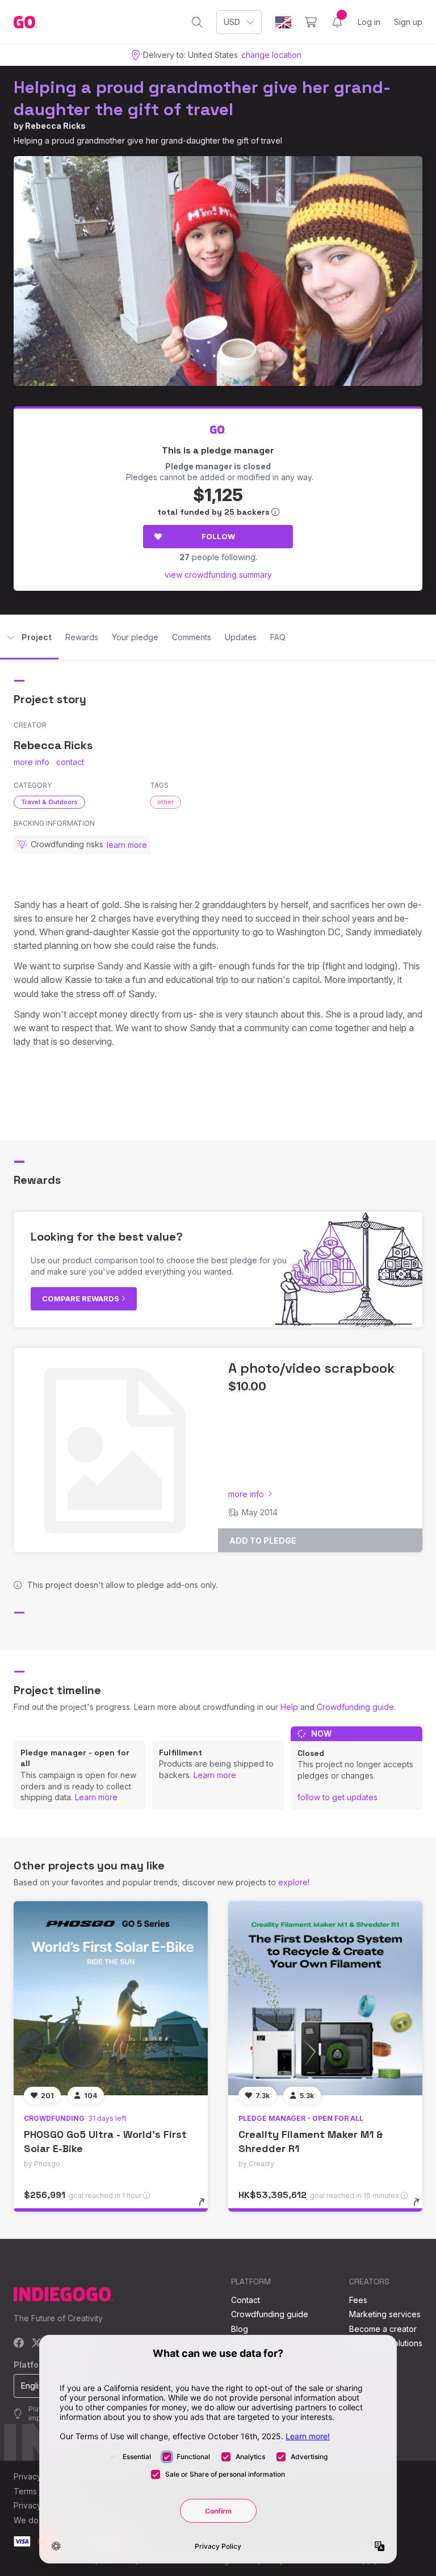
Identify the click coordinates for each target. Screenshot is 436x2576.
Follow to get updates (338, 1797)
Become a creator (383, 2329)
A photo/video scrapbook (312, 1368)
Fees (358, 2300)
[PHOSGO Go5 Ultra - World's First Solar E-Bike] (111, 1998)
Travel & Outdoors (49, 802)
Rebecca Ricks (55, 126)
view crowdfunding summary (218, 575)
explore (293, 1882)
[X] (37, 2344)
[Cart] (311, 22)
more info (32, 762)
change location (271, 55)
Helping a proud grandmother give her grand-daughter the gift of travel (202, 98)
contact (70, 762)
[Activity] (337, 22)
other (165, 802)
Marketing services (385, 2314)
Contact (246, 2300)
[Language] (283, 22)
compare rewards (81, 1298)
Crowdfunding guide (355, 1707)
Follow (218, 536)
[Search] (197, 22)
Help (289, 1707)
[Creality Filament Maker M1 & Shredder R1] (325, 1998)
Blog (240, 2329)
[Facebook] (19, 2344)
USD (232, 22)
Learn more (96, 1797)
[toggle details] (207, 2208)
